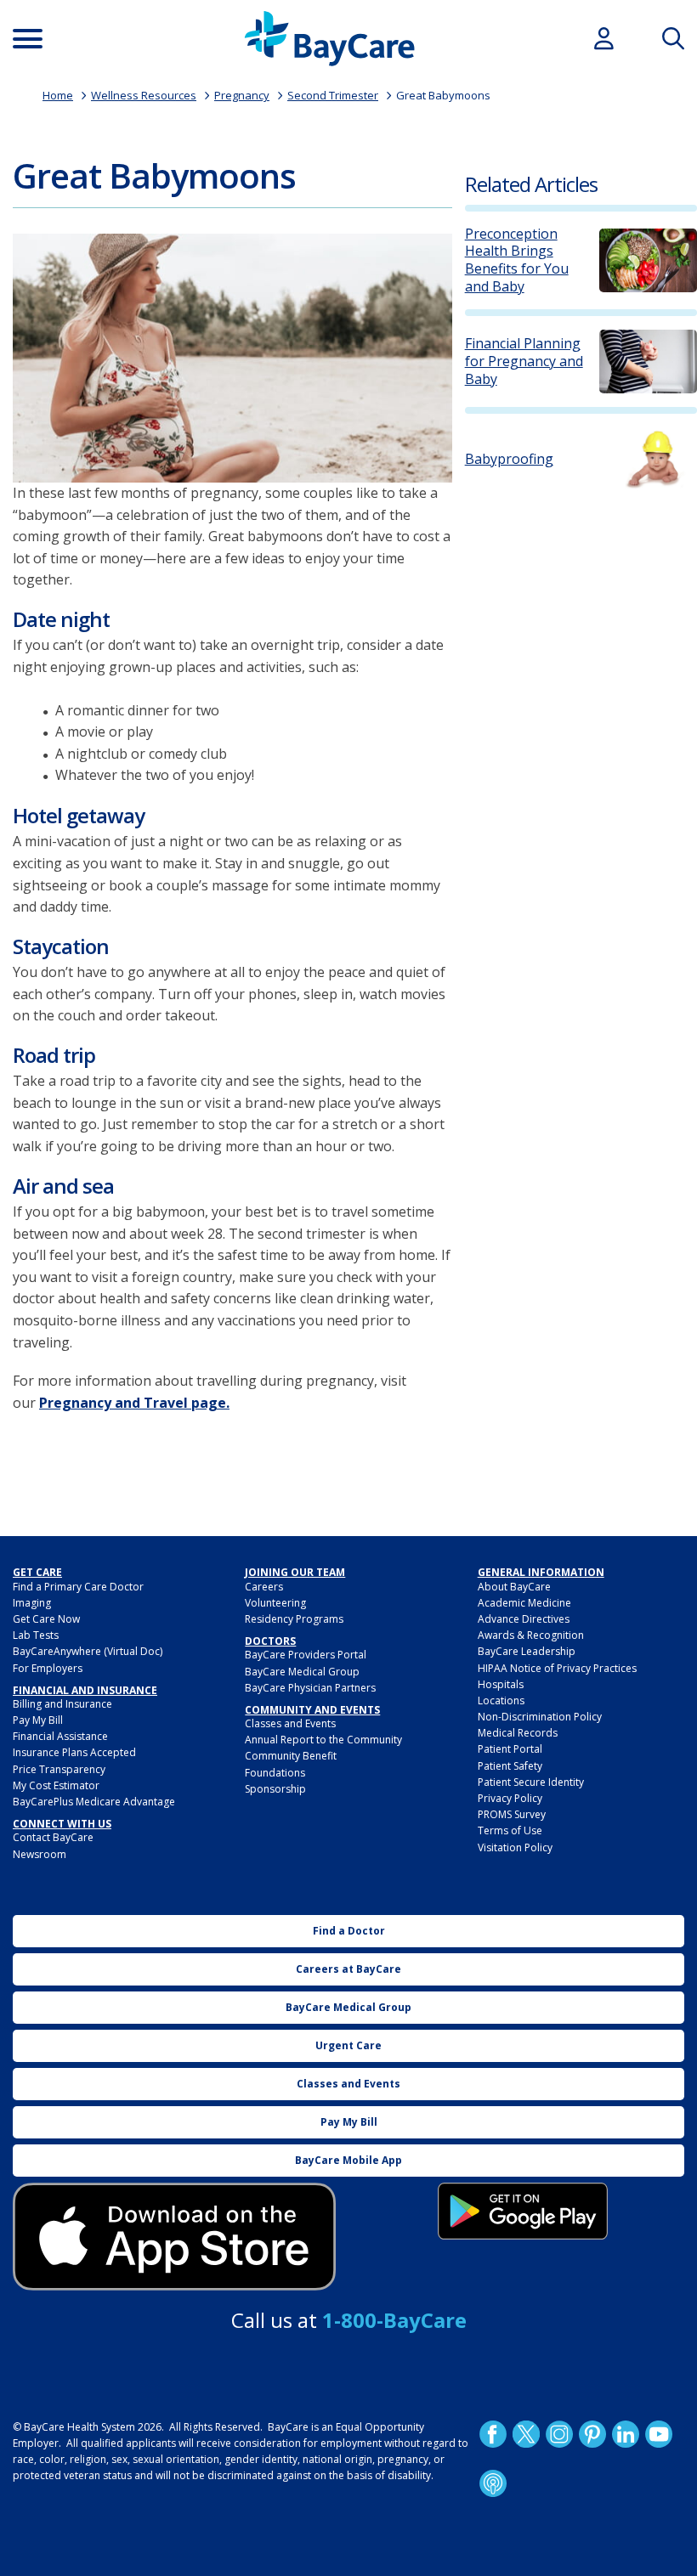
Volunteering (275, 1603)
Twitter (525, 2433)
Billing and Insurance (62, 1704)
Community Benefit (291, 1756)
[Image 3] (174, 2237)
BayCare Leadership (527, 1651)
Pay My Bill (38, 1720)
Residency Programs (294, 1619)
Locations (501, 1700)
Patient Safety (510, 1766)
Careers (264, 1587)
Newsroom (40, 1854)
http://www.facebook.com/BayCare (492, 2433)
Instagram (558, 2433)
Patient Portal (510, 1749)
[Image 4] (523, 2211)
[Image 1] (232, 358)
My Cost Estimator (56, 1785)
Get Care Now (46, 1619)
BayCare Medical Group (302, 1672)
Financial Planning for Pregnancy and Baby (524, 361)
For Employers (48, 1668)
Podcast (492, 2483)
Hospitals (501, 1684)
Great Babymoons (443, 95)
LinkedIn (625, 2433)
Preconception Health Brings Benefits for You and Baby (517, 260)
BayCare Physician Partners (310, 1688)
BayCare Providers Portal (306, 1655)
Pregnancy (242, 95)
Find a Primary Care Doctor (78, 1587)
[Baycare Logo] (329, 39)
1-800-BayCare (394, 2320)
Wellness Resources (144, 95)
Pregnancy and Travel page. (134, 1403)
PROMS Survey (512, 1814)
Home (58, 95)
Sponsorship (275, 1789)
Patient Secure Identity (531, 1782)
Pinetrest (592, 2433)
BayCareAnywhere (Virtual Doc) (88, 1651)
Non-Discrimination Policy (540, 1717)
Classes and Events (290, 1723)
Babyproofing (509, 459)
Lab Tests (36, 1635)
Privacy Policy (510, 1798)
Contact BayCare (53, 1837)
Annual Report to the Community (323, 1740)
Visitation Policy (515, 1847)
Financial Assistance (60, 1736)
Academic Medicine (524, 1603)
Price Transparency (59, 1769)
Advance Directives (524, 1619)
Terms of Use (510, 1830)
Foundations (275, 1773)
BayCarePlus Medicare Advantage (94, 1802)
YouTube (658, 2433)
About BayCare (514, 1587)
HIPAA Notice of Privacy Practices (557, 1668)
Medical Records (518, 1733)
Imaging (32, 1603)
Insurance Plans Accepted (74, 1752)
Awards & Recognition (531, 1635)
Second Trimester (333, 95)
